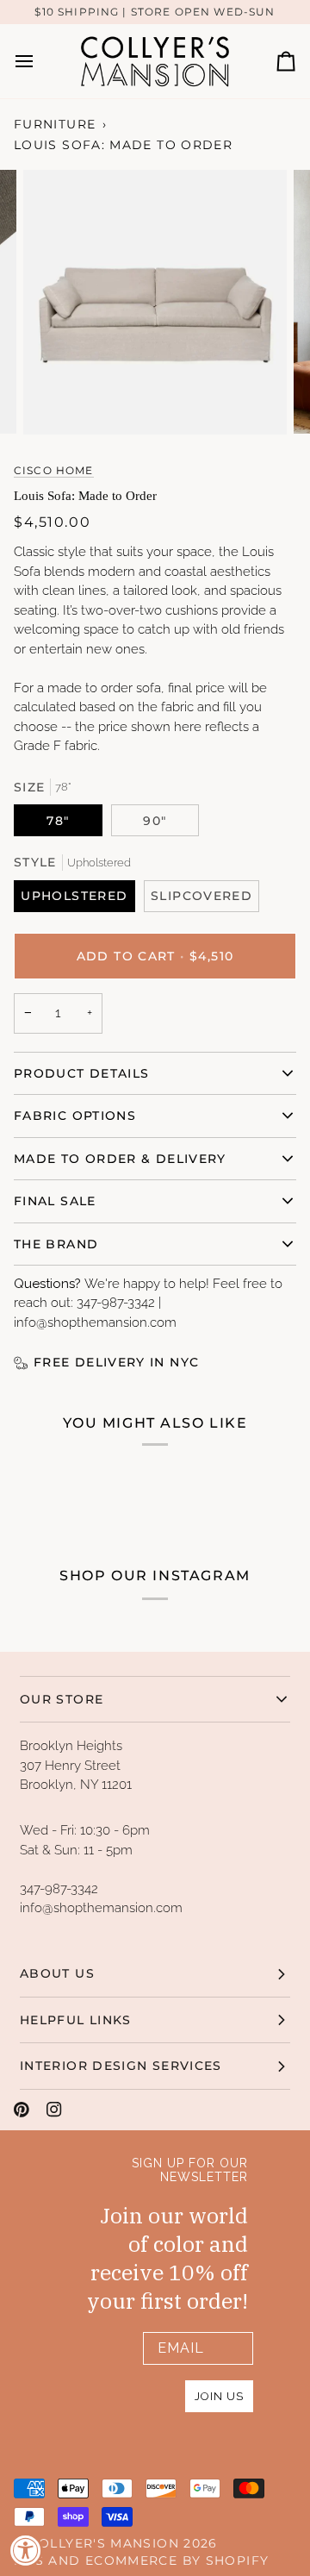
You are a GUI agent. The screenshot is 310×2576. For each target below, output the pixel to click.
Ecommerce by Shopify (177, 2560)
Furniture (55, 124)
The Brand (56, 1244)
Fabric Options (75, 1116)
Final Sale (55, 1201)
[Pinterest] (22, 2110)
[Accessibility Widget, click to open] (26, 2550)
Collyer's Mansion (104, 2543)
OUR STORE (62, 1699)
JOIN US (219, 2396)
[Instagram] (54, 2110)
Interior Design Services (121, 2066)
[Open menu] (40, 61)
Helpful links (76, 2020)
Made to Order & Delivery (120, 1159)
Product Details (81, 1073)
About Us (57, 1973)
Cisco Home (54, 471)
